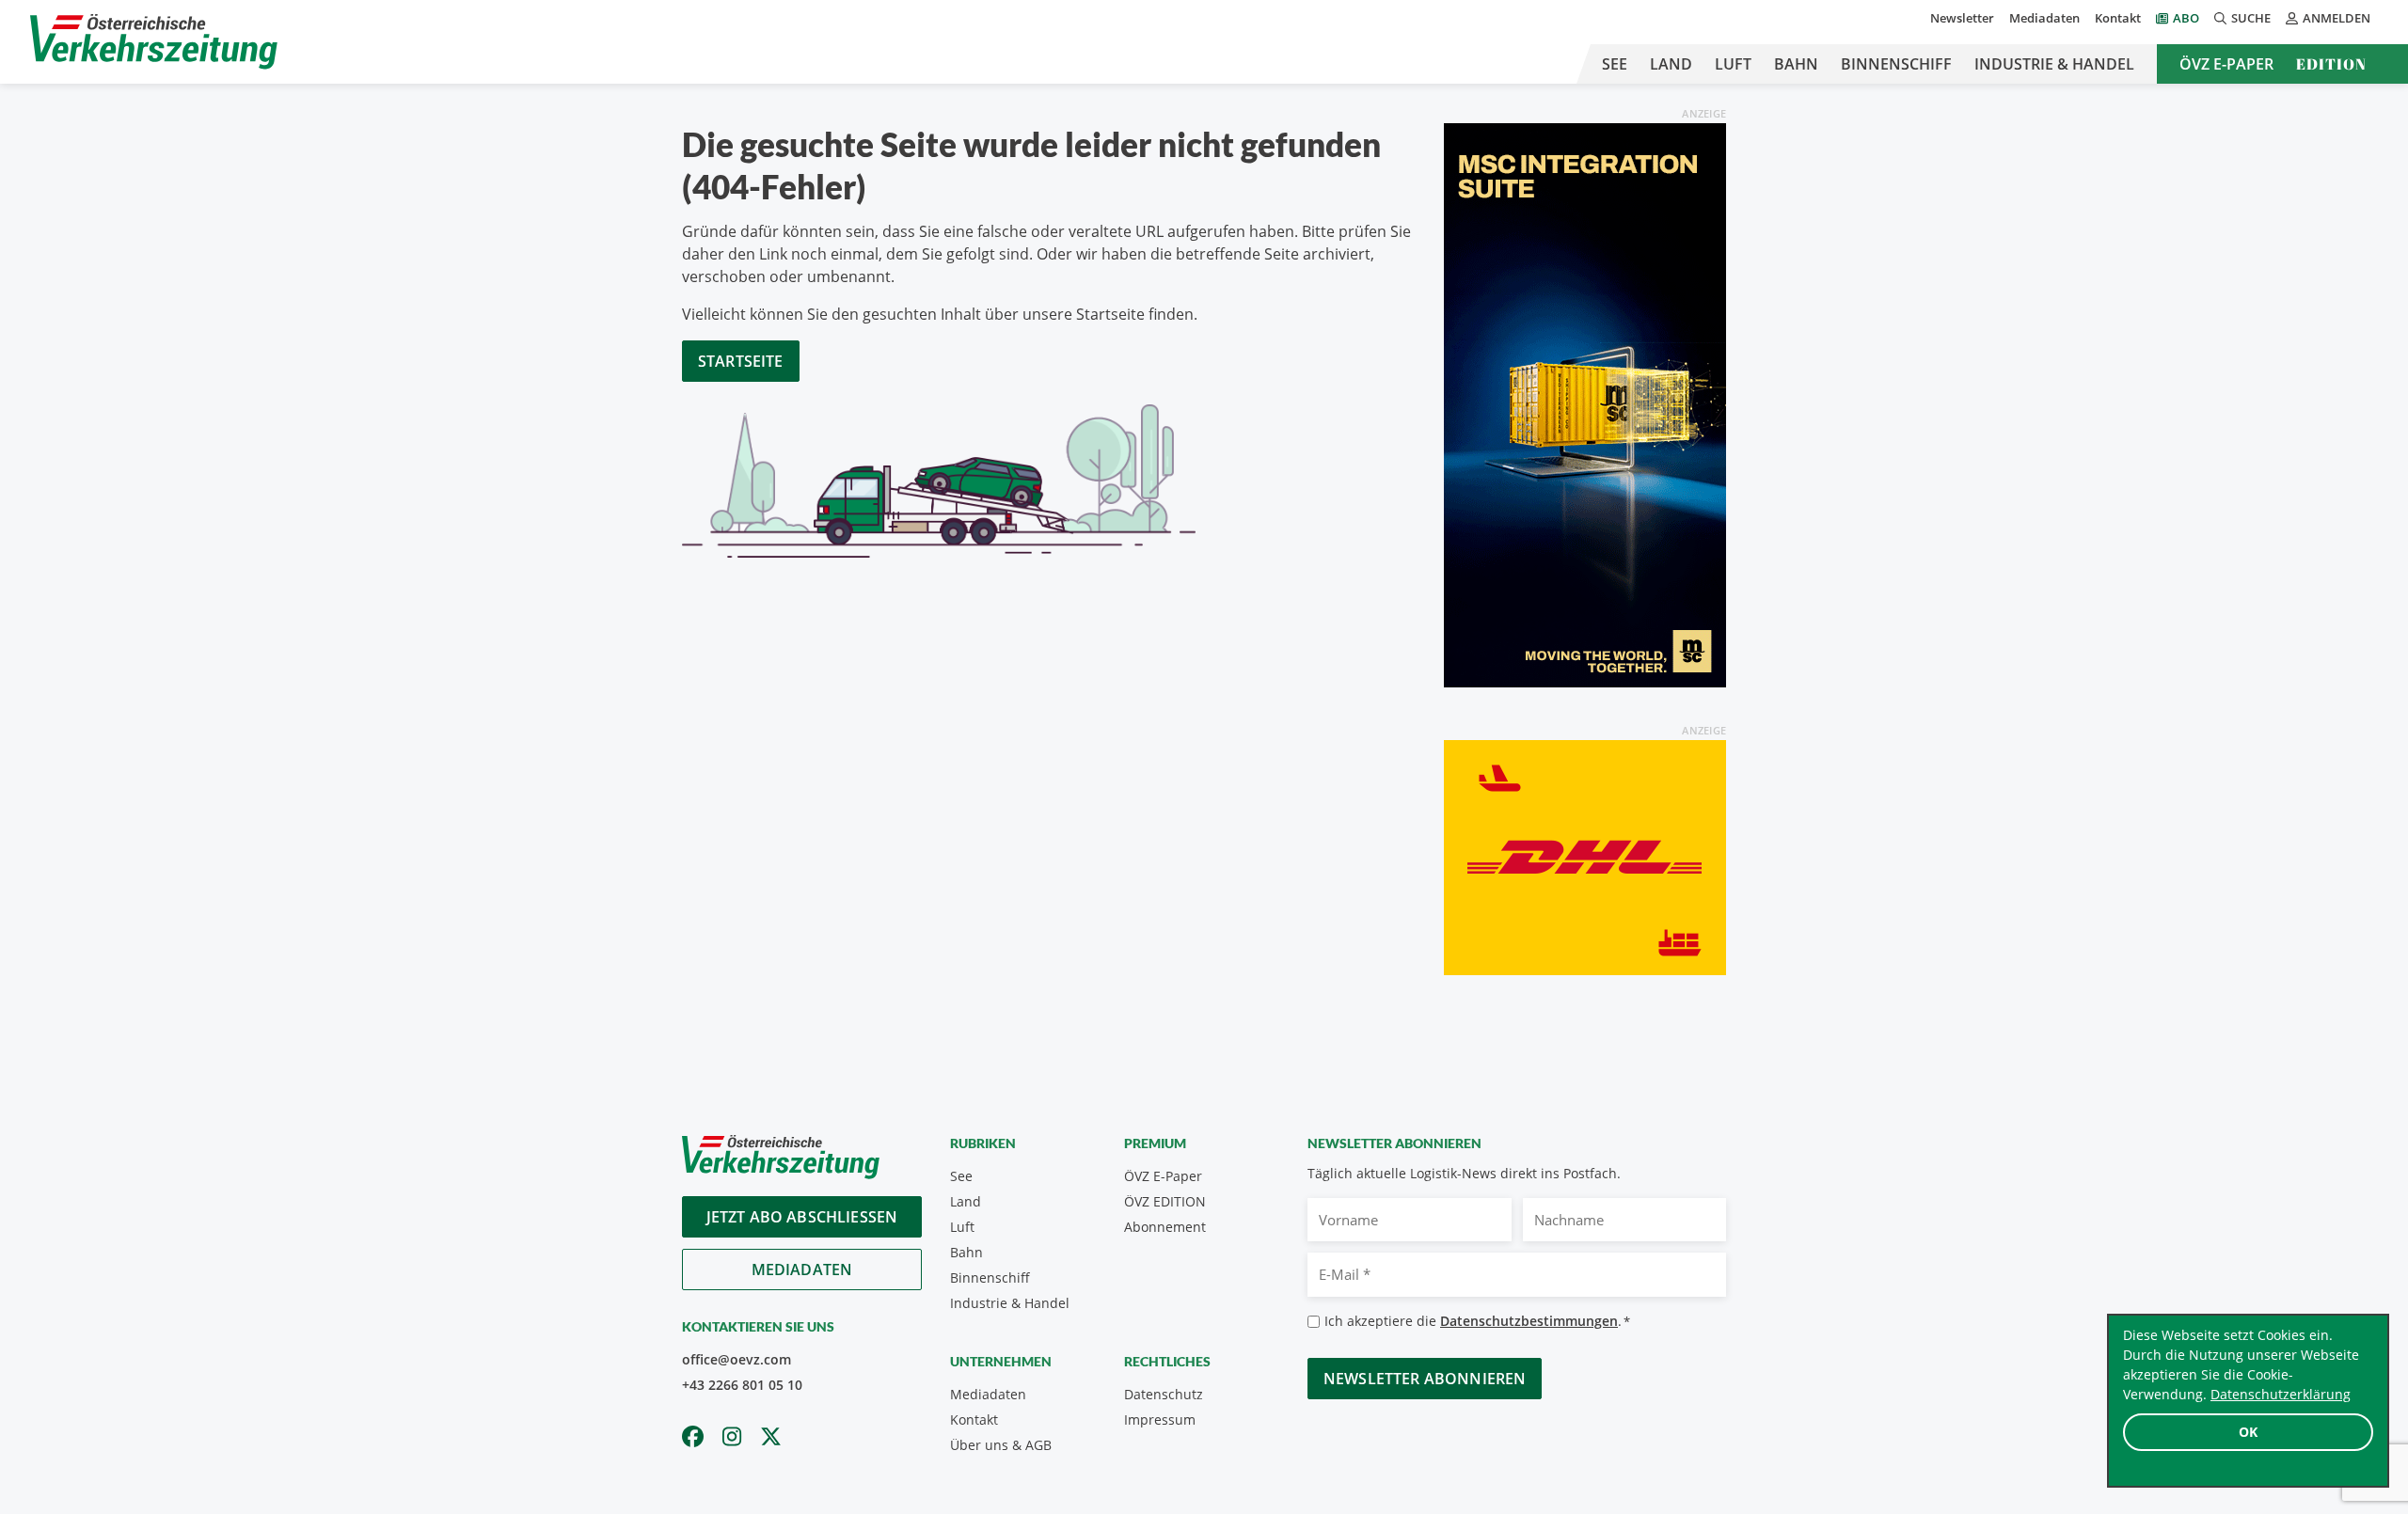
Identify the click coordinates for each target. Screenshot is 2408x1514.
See (1615, 64)
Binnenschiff (1896, 64)
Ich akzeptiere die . (1477, 1321)
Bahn (1796, 64)
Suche (2251, 18)
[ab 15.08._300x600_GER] (1585, 403)
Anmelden (2337, 18)
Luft (1733, 64)
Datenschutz (1164, 1394)
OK (2248, 1432)
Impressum (1160, 1419)
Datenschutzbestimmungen (1529, 1321)
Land (1671, 64)
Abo (2186, 18)
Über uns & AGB (1001, 1445)
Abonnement (1165, 1227)
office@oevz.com (737, 1359)
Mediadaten (2044, 18)
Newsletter (1962, 18)
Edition (2331, 64)
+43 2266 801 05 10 (742, 1385)
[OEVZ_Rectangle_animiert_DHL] (1585, 856)
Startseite (741, 361)
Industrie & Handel (2054, 64)
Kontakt (2118, 18)
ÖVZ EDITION (1165, 1201)
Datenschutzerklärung (2281, 1394)
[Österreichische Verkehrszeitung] (154, 42)
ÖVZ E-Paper (2226, 64)
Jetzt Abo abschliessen (802, 1217)
